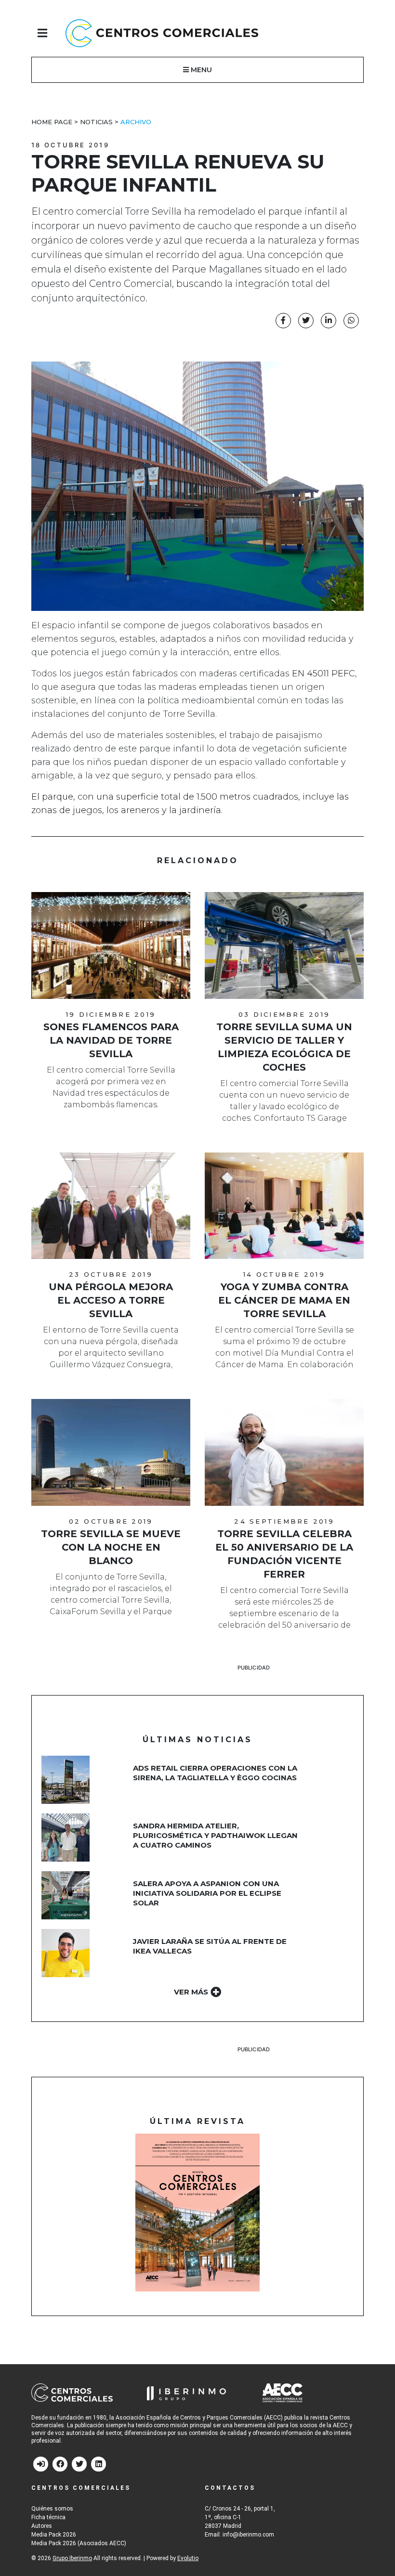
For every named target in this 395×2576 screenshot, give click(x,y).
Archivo (136, 122)
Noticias (96, 122)
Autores (42, 2526)
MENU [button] (200, 70)
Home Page (52, 122)
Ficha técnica (48, 2517)
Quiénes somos (52, 2509)
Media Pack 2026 (54, 2535)
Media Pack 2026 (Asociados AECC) (79, 2543)
